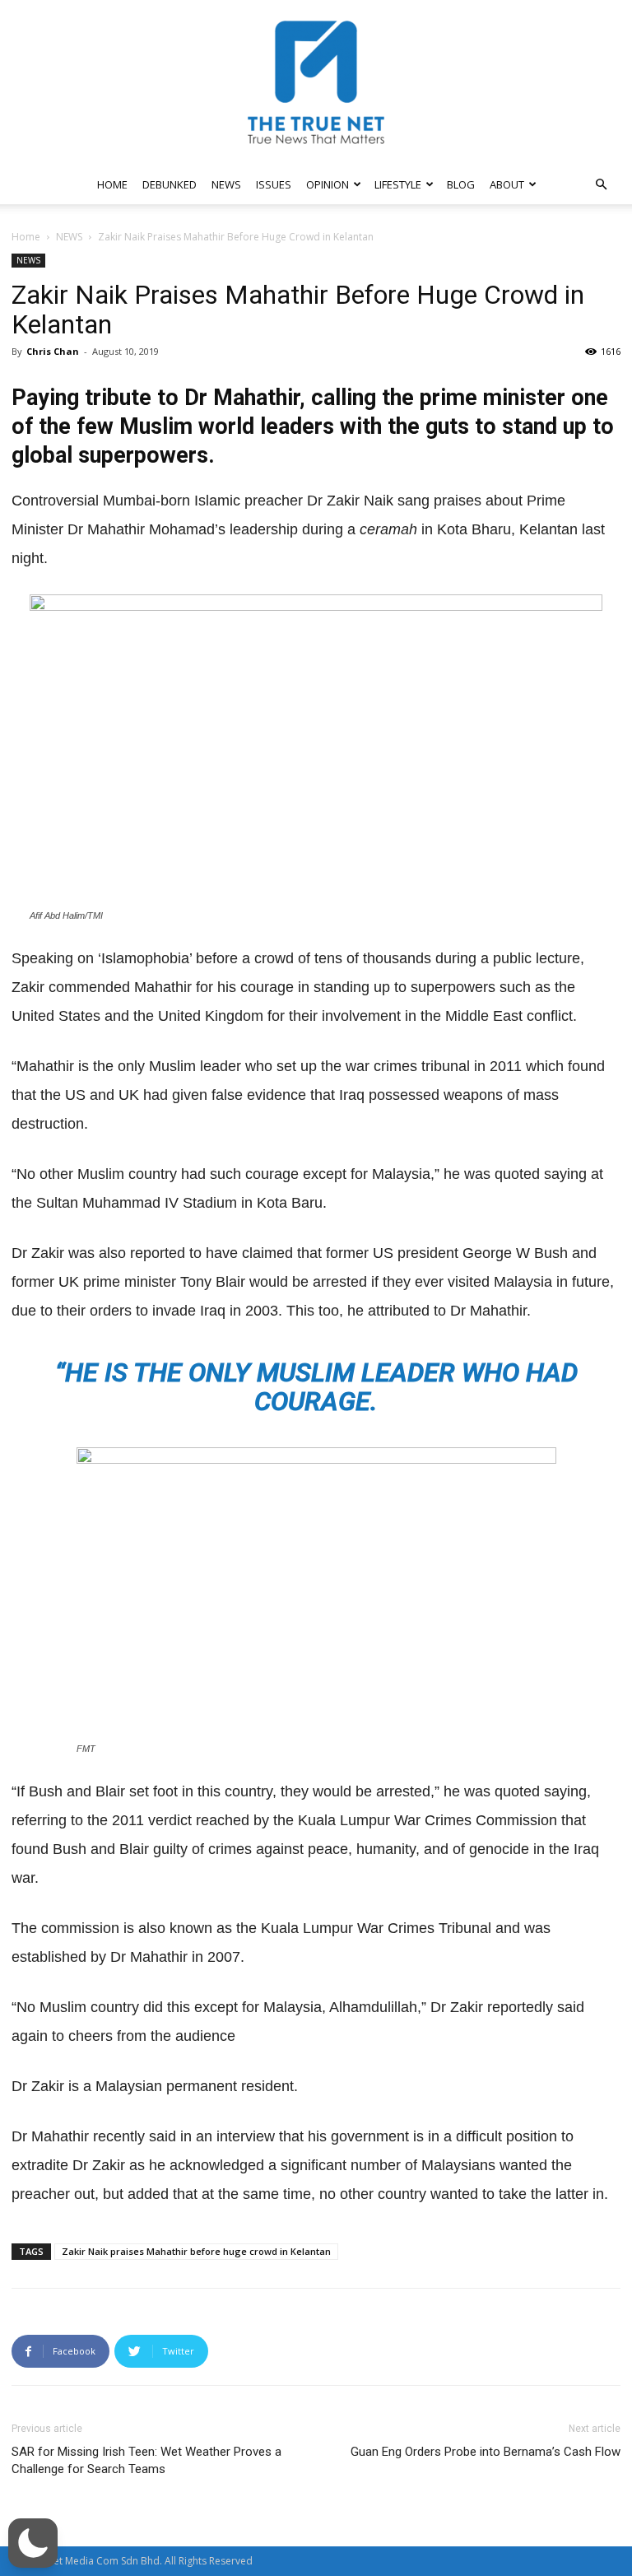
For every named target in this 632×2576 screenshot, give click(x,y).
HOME (112, 184)
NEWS (226, 184)
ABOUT (507, 184)
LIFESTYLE (398, 184)
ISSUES (274, 184)
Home (26, 237)
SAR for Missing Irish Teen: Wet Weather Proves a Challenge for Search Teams (146, 2460)
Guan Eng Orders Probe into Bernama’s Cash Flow (486, 2452)
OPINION (328, 184)
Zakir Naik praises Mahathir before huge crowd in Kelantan (196, 2251)
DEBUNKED (170, 184)
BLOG (461, 184)
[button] (601, 185)
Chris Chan (53, 351)
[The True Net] (316, 82)
